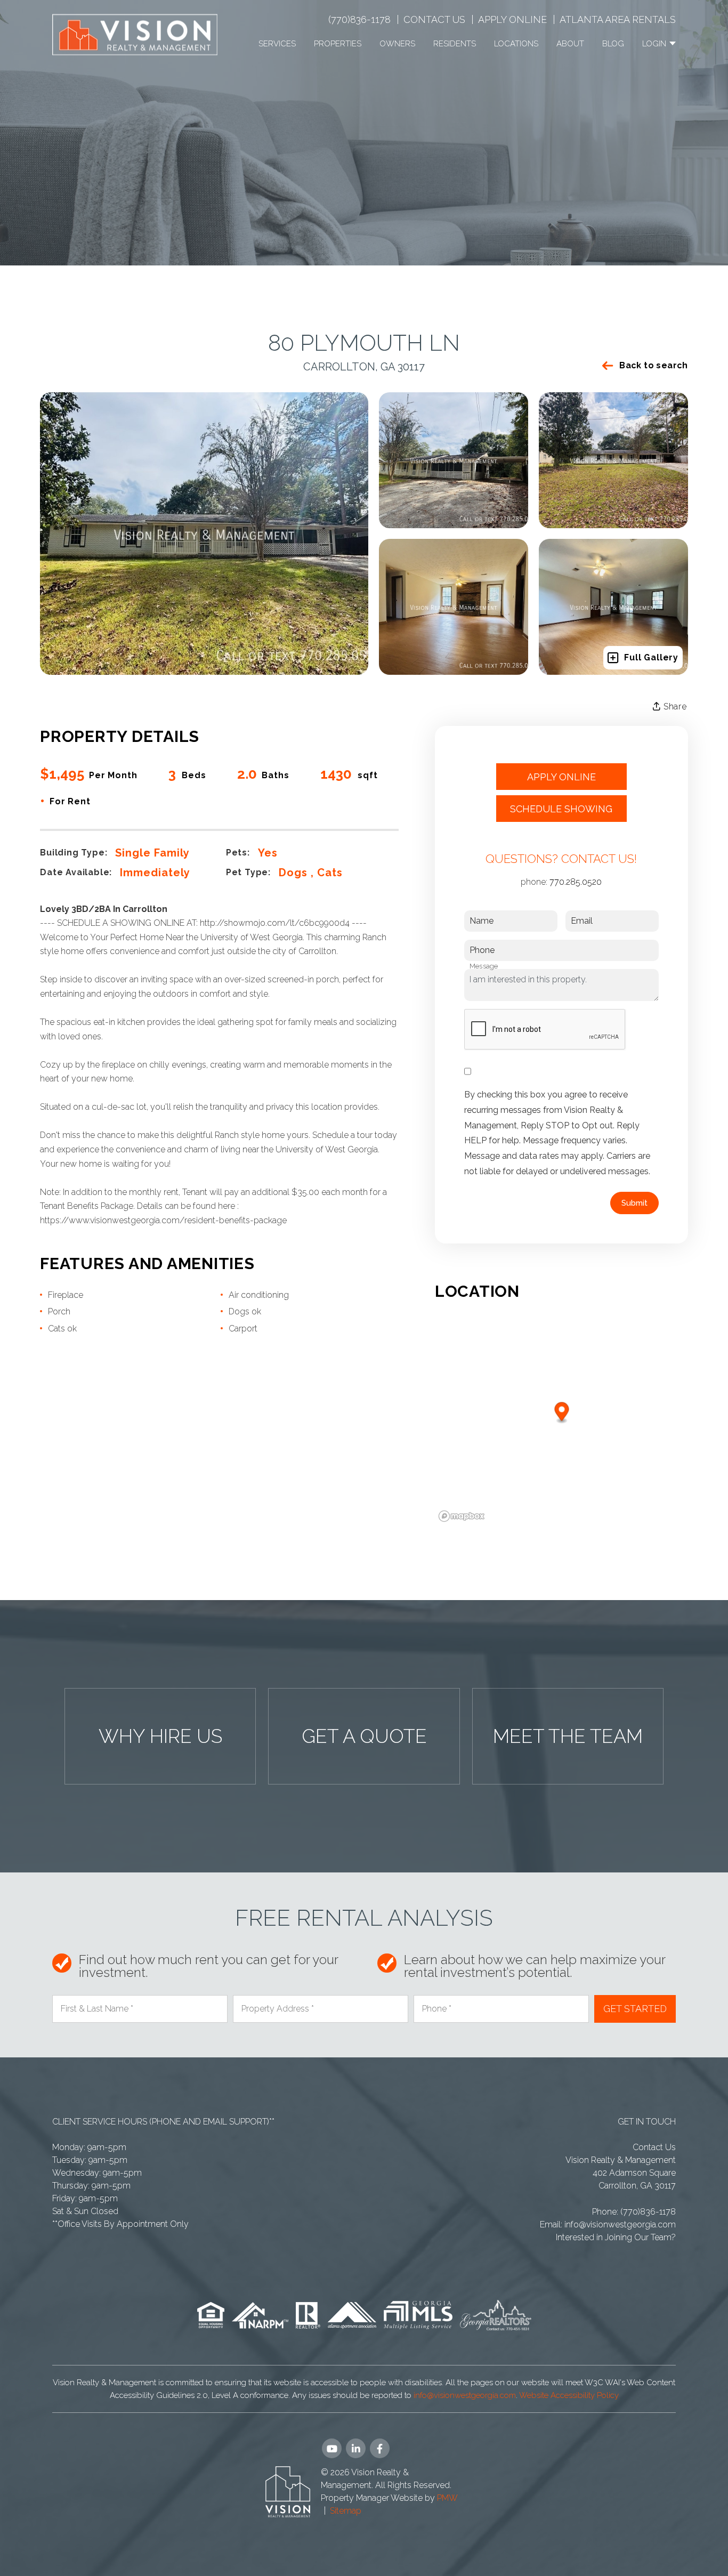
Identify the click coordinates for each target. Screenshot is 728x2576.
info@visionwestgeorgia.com (620, 2224)
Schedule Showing (561, 809)
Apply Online (512, 19)
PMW (447, 2498)
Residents (455, 44)
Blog (613, 44)
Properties (338, 44)
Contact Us (434, 19)
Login (655, 44)
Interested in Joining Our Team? (616, 2237)
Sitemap (346, 2511)
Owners (397, 44)
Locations (516, 44)
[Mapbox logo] (462, 1516)
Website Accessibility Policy (569, 2395)
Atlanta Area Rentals (618, 19)
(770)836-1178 (359, 19)
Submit (634, 1203)
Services (277, 44)
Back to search (654, 365)
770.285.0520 (576, 882)
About (570, 44)
